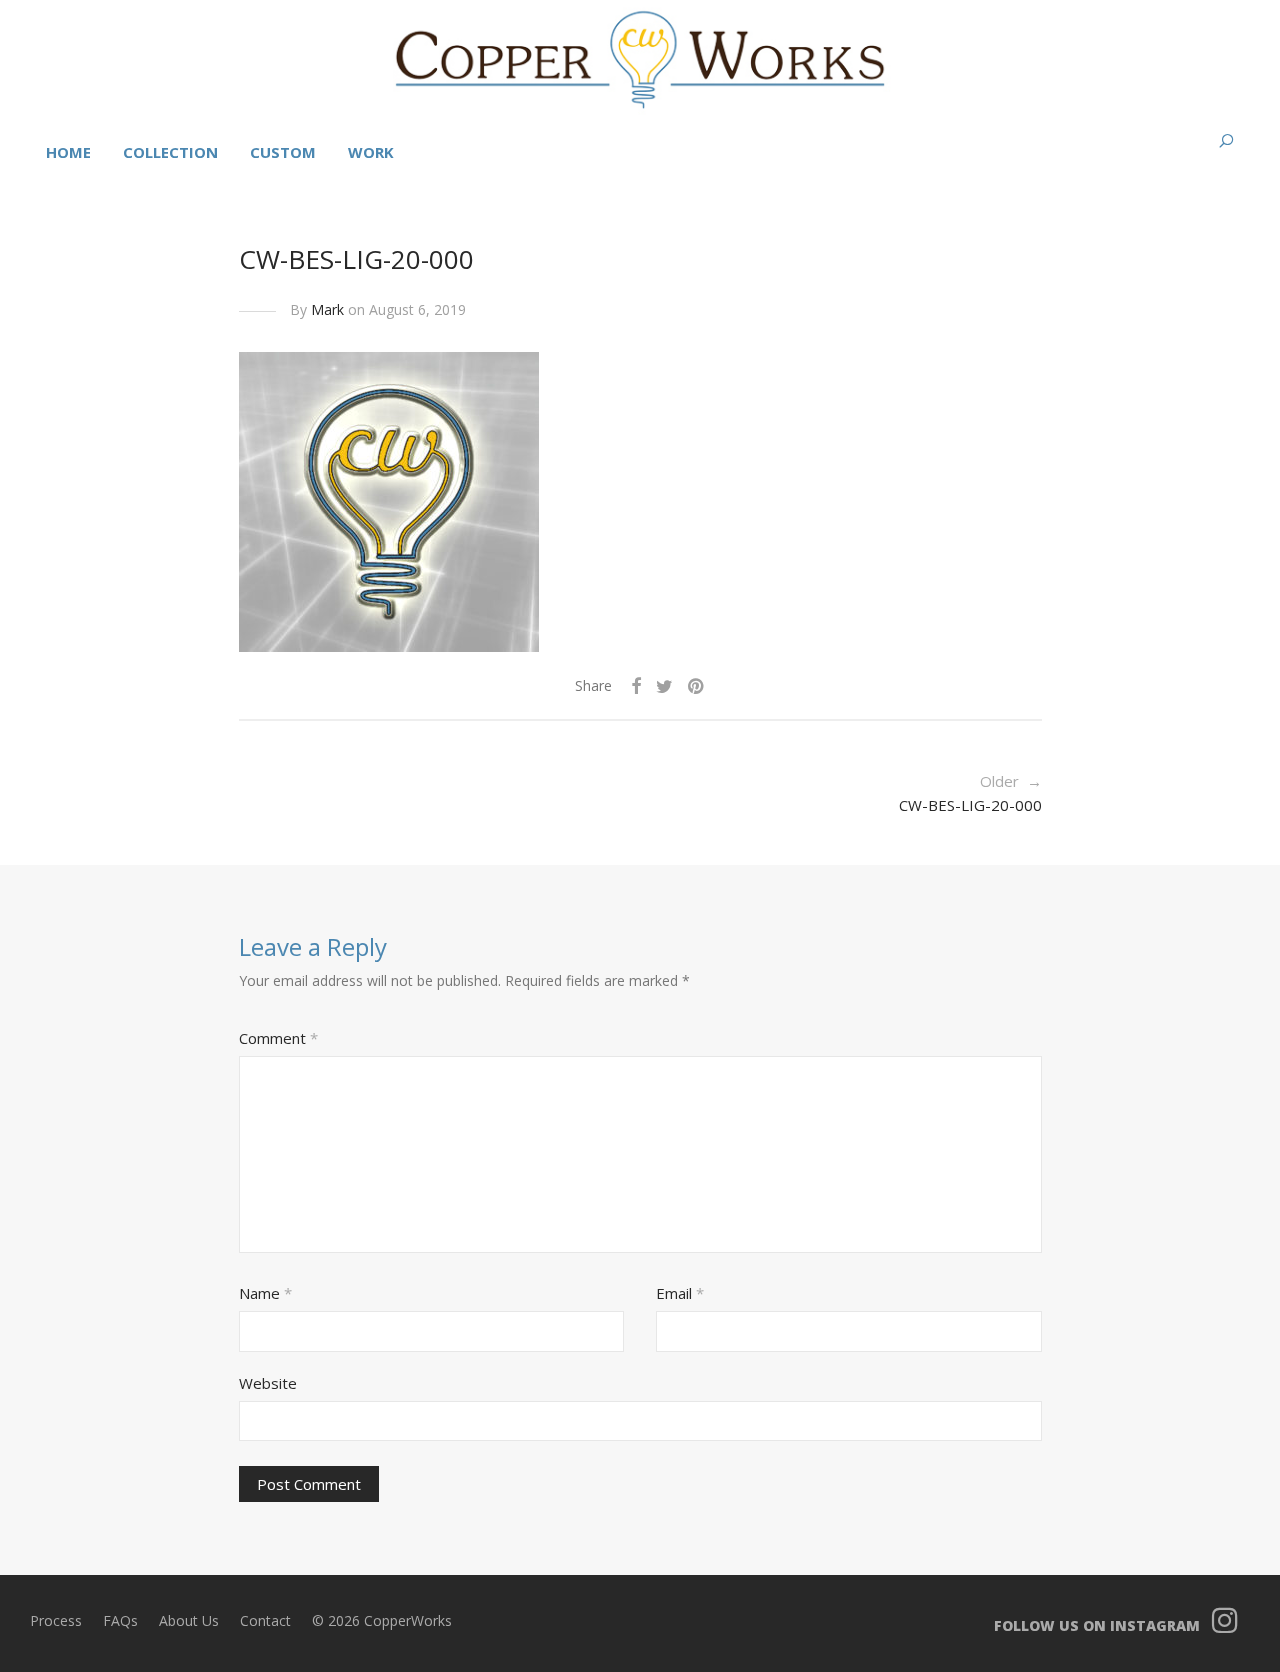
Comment (278, 1038)
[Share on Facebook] (636, 686)
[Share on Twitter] (664, 686)
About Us (189, 1620)
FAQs (120, 1620)
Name (265, 1293)
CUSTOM (283, 152)
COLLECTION (170, 152)
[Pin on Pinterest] (697, 686)
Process (56, 1620)
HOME (68, 152)
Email (680, 1293)
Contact (265, 1620)
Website (268, 1383)
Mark (327, 309)
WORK (371, 152)
